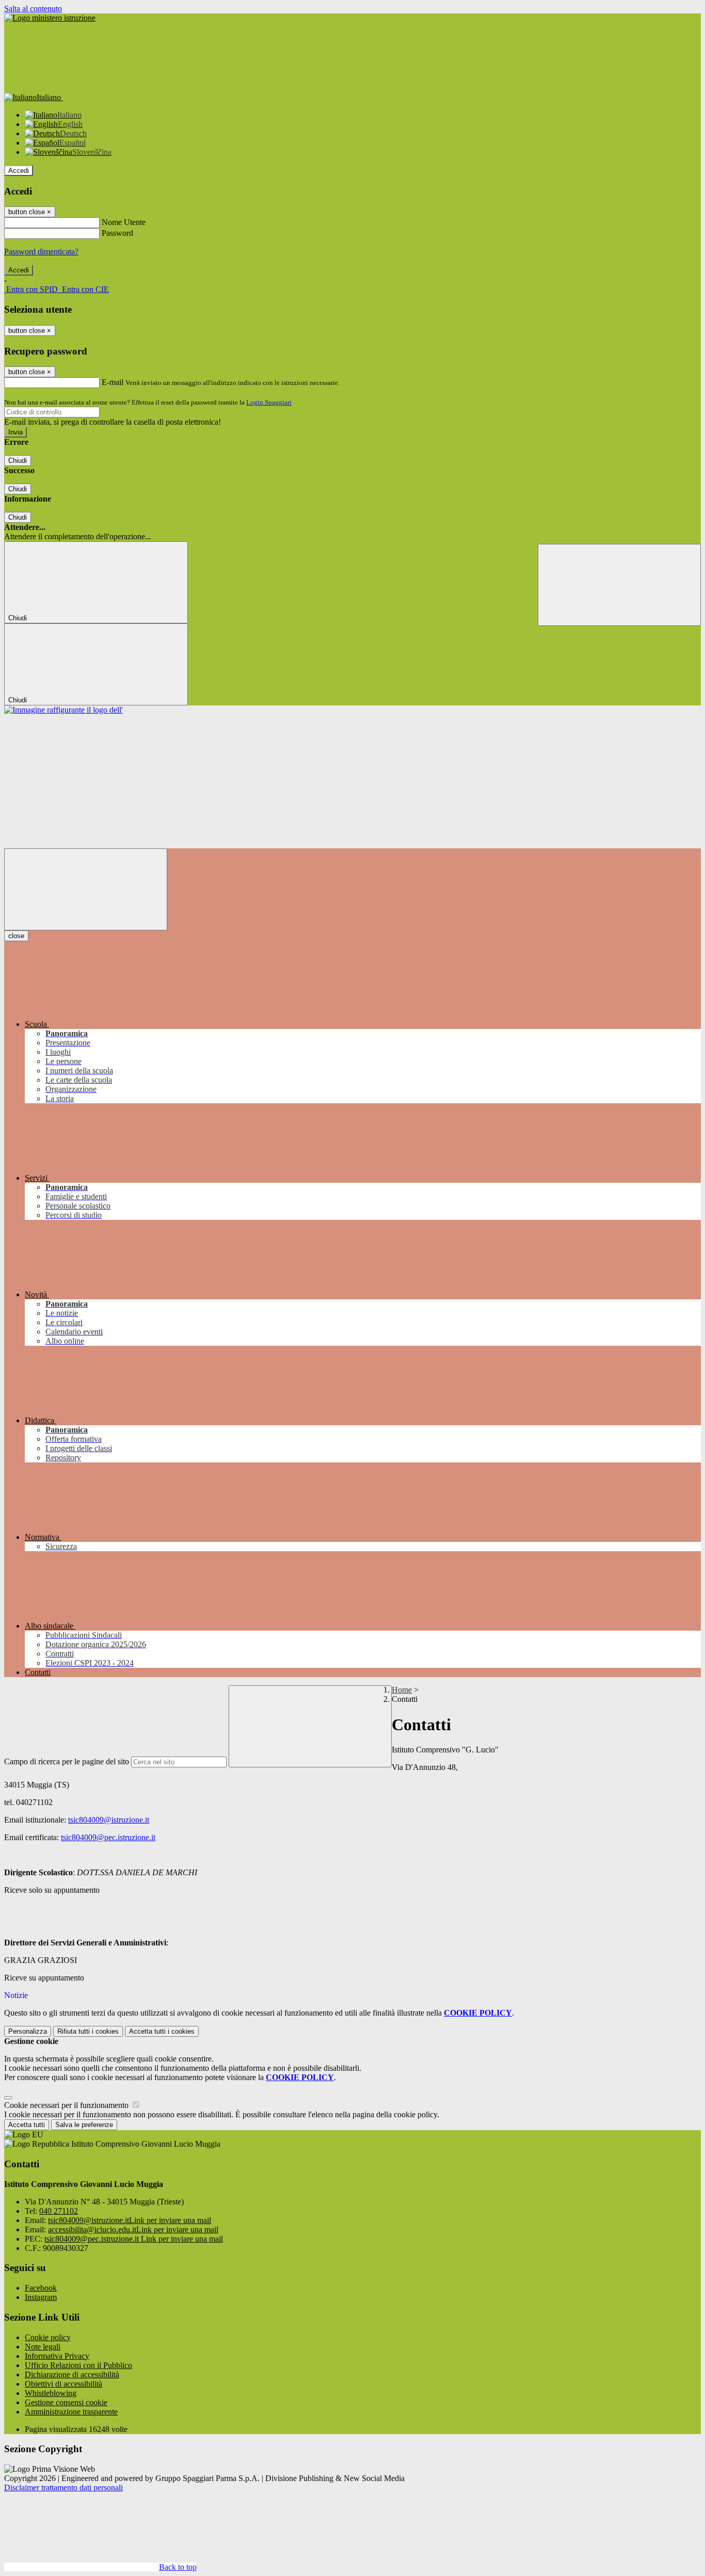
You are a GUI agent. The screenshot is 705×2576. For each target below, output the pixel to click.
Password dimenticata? (41, 252)
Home (402, 1690)
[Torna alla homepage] (63, 710)
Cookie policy (48, 2337)
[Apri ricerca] (619, 585)
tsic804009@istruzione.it (109, 1820)
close (16, 936)
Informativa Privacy (57, 2356)
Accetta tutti (162, 2031)
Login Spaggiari (269, 402)
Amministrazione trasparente (71, 2412)
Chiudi (18, 461)
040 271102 (59, 2211)
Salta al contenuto (33, 9)
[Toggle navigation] (86, 889)
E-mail (113, 382)
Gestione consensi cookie (66, 2402)
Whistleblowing (51, 2393)
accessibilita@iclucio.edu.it (133, 2229)
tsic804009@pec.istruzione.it (108, 1837)
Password (117, 233)
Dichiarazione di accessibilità (72, 2374)
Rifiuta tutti (88, 2031)
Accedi (19, 171)
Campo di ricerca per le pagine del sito (67, 1761)
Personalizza (28, 2031)
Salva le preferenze (84, 2125)
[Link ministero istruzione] (50, 18)
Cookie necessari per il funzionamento (67, 2105)
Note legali (43, 2347)
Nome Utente (124, 222)
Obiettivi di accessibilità (63, 2384)
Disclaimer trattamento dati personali (63, 2488)
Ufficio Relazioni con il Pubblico (78, 2365)
